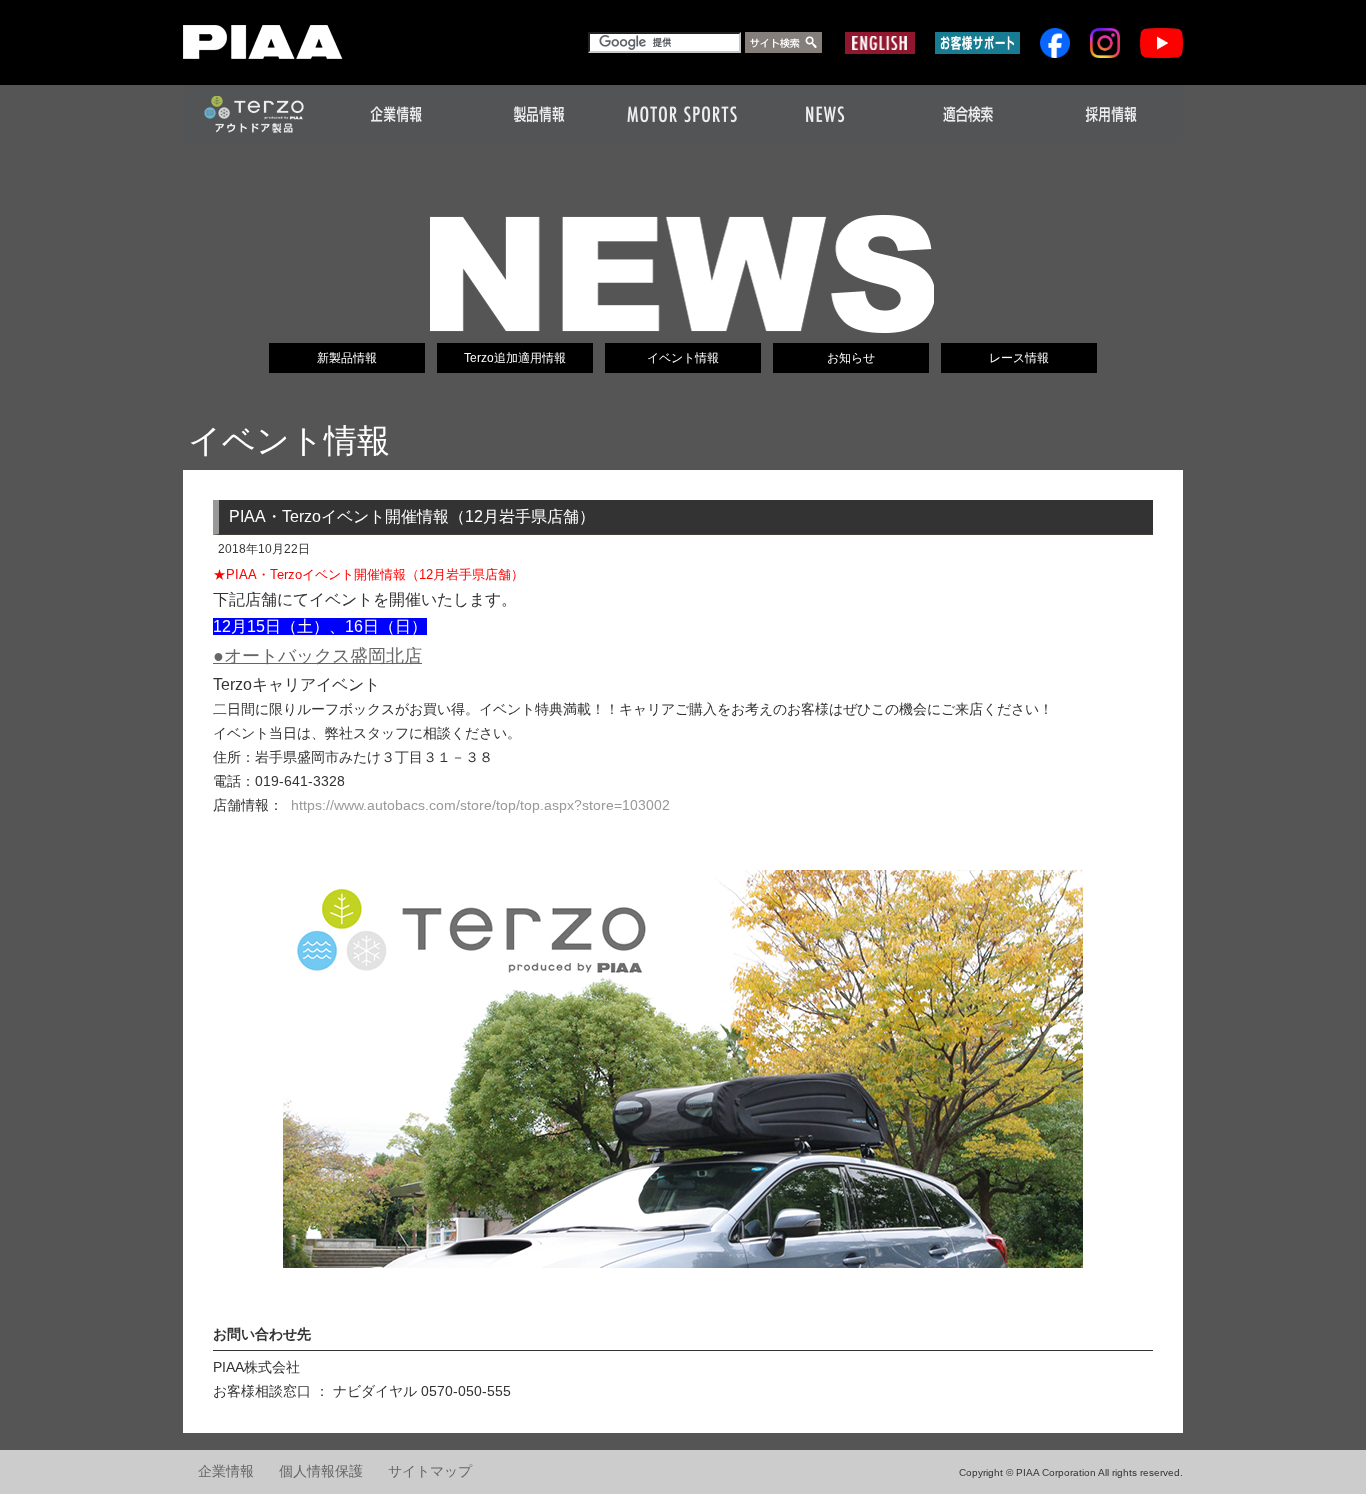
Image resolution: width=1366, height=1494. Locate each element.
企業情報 (226, 1471)
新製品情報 (347, 358)
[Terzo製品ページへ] (683, 1070)
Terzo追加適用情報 (515, 358)
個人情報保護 (321, 1471)
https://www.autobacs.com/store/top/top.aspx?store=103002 (480, 805)
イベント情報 (683, 358)
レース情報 (1019, 358)
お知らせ (851, 358)
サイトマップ (430, 1471)
